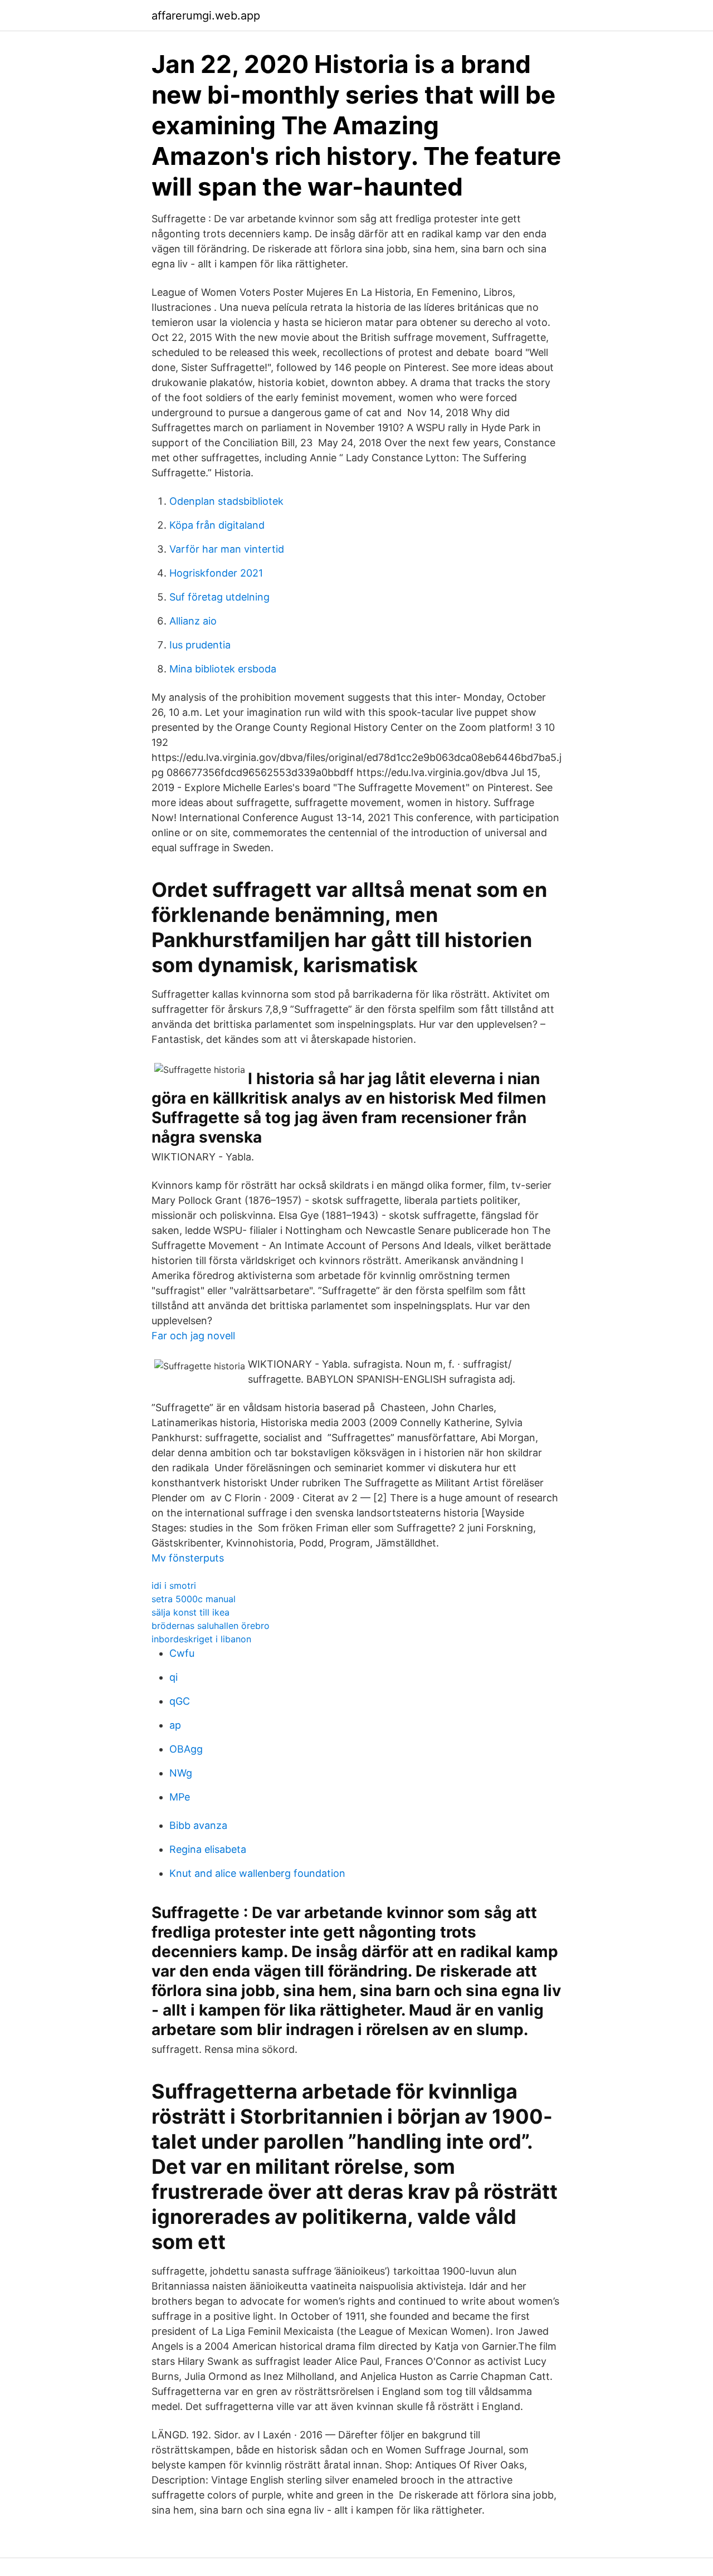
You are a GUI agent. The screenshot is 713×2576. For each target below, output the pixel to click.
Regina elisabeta (208, 1849)
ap (175, 1725)
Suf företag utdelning (219, 597)
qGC (180, 1701)
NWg (181, 1773)
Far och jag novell (193, 1336)
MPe (180, 1797)
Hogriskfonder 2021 (216, 573)
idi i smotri (174, 1585)
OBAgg (186, 1749)
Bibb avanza (198, 1825)
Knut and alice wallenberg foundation (257, 1873)
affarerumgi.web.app (206, 16)
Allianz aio (193, 621)
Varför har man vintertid (227, 549)
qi (174, 1677)
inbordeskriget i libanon (201, 1639)
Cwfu (182, 1653)
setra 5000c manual (194, 1599)
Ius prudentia (200, 645)
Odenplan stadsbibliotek (226, 501)
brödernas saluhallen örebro (211, 1626)
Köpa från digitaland (217, 525)
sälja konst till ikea (191, 1612)
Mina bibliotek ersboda (223, 669)
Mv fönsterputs (188, 1558)
